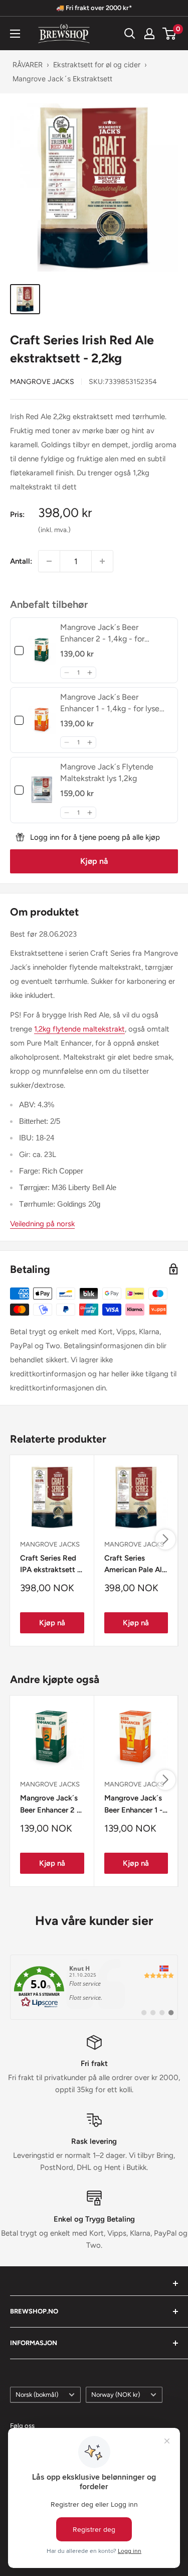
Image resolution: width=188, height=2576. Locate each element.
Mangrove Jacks (42, 382)
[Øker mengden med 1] (102, 561)
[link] (42, 650)
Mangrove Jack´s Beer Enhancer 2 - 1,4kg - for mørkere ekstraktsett (50, 1805)
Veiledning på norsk (42, 1224)
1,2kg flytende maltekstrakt (79, 1029)
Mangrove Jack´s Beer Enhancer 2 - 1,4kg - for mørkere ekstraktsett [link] (102, 633)
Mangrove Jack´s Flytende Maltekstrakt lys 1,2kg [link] (107, 772)
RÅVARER (28, 65)
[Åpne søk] (130, 34)
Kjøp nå (94, 861)
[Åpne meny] (15, 34)
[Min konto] (149, 34)
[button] (66, 673)
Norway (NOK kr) (116, 2395)
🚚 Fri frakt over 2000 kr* (94, 8)
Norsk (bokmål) (37, 2395)
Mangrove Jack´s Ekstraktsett (62, 79)
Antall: (21, 561)
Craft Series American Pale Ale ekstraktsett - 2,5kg (135, 1565)
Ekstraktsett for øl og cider (97, 65)
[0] (170, 34)
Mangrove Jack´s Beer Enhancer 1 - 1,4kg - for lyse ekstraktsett (133, 1805)
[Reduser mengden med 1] (49, 561)
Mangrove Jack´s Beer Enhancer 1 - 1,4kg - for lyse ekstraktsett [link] (110, 703)
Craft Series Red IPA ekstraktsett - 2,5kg (50, 1565)
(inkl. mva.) (54, 530)
